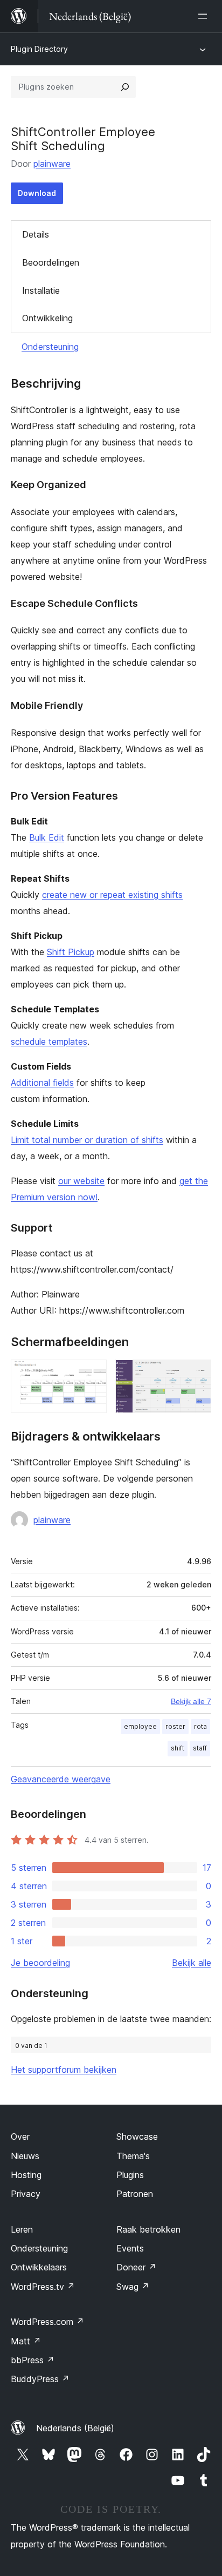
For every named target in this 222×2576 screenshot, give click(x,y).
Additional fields (42, 1083)
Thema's (133, 2156)
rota (200, 1726)
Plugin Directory (39, 49)
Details (36, 234)
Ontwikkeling (47, 318)
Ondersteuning (50, 347)
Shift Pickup (71, 952)
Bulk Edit (47, 837)
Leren (22, 2229)
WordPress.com (47, 2322)
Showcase (137, 2136)
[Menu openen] (205, 16)
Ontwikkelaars (39, 2267)
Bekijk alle (192, 1963)
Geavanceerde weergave (61, 1779)
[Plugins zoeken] (125, 87)
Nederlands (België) (75, 2428)
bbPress (33, 2360)
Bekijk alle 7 (191, 1701)
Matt (26, 2341)
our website (81, 1181)
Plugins (130, 2175)
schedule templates (49, 1042)
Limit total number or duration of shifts (87, 1140)
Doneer (136, 2267)
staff (200, 1748)
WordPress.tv (43, 2287)
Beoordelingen (51, 262)
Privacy (26, 2194)
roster (175, 1726)
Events (130, 2248)
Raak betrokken (148, 2229)
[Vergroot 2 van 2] (197, 1374)
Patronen (135, 2194)
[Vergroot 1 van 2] (92, 1374)
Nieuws (25, 2156)
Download (37, 193)
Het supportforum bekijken (64, 2070)
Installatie (41, 290)
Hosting (26, 2175)
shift (178, 1748)
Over (20, 2136)
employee (140, 1726)
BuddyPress (40, 2379)
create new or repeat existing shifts (112, 895)
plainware (52, 164)
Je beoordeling (40, 1963)
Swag (133, 2287)
